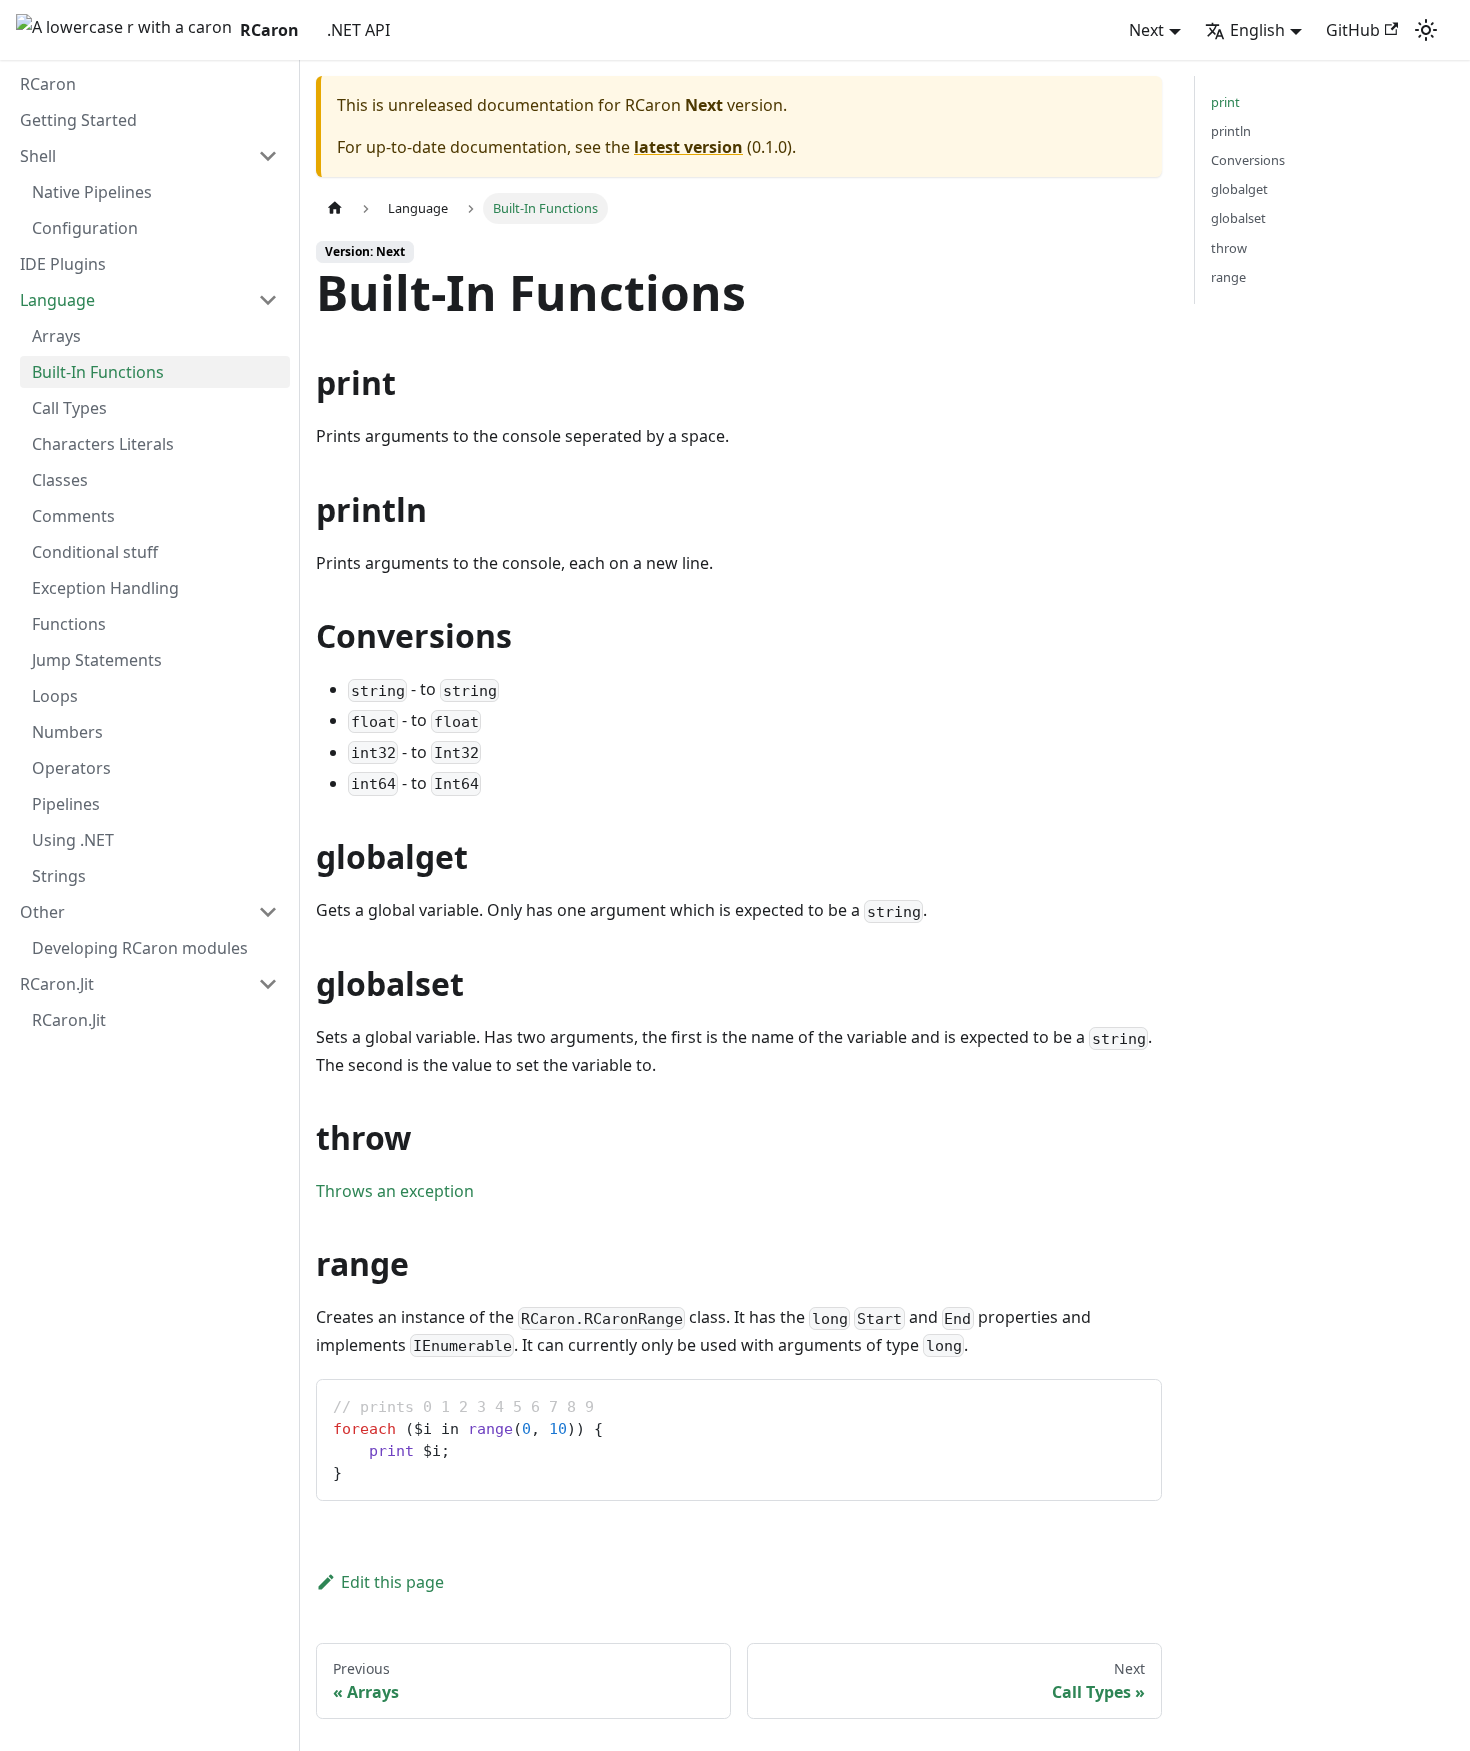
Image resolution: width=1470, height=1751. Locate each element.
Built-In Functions (98, 372)
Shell (38, 156)
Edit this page (392, 1582)
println (1231, 131)
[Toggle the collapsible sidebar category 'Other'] (268, 912)
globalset (1238, 218)
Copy (1130, 1401)
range (1228, 277)
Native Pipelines (92, 192)
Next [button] (1146, 30)
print (1225, 102)
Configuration (85, 228)
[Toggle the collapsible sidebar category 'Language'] (268, 300)
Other (42, 912)
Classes (60, 480)
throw (1229, 248)
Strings (59, 876)
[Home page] (335, 208)
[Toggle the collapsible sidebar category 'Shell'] (268, 156)
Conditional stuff (95, 552)
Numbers (67, 732)
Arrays (56, 336)
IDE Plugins (63, 264)
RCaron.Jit (57, 984)
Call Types (69, 408)
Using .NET (73, 840)
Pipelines (66, 804)
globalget (1239, 189)
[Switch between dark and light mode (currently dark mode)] (1426, 30)
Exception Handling (105, 588)
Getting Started (78, 120)
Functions (69, 624)
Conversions (1248, 160)
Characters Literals (103, 444)
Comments (73, 516)
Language (57, 300)
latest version (688, 147)
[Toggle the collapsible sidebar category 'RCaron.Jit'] (268, 984)
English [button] (1257, 30)
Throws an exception (395, 1191)
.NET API (358, 30)
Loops (55, 696)
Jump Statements (97, 660)
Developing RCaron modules (140, 948)
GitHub (1353, 30)
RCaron (48, 84)
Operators (71, 768)
